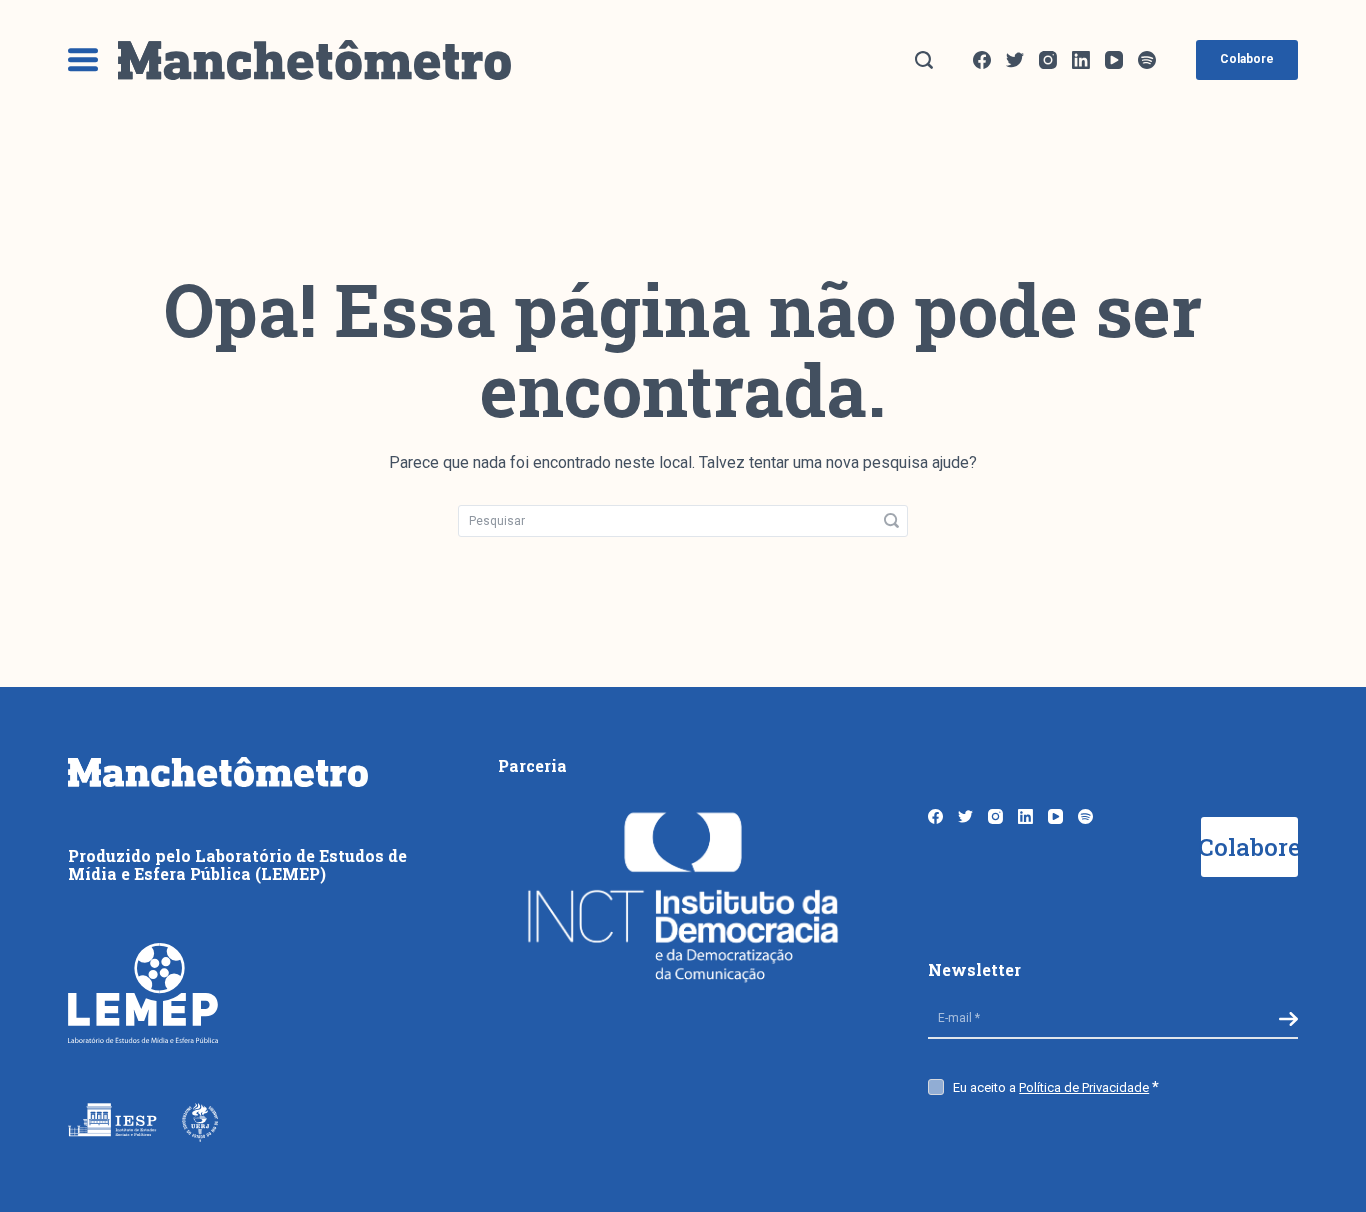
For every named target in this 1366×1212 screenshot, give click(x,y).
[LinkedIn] (1081, 60)
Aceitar (921, 1194)
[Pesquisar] (924, 60)
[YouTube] (1114, 60)
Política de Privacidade (1084, 1087)
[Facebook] (982, 60)
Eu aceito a (1051, 1087)
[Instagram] (1048, 60)
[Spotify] (1147, 60)
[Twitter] (1015, 60)
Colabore (1247, 59)
